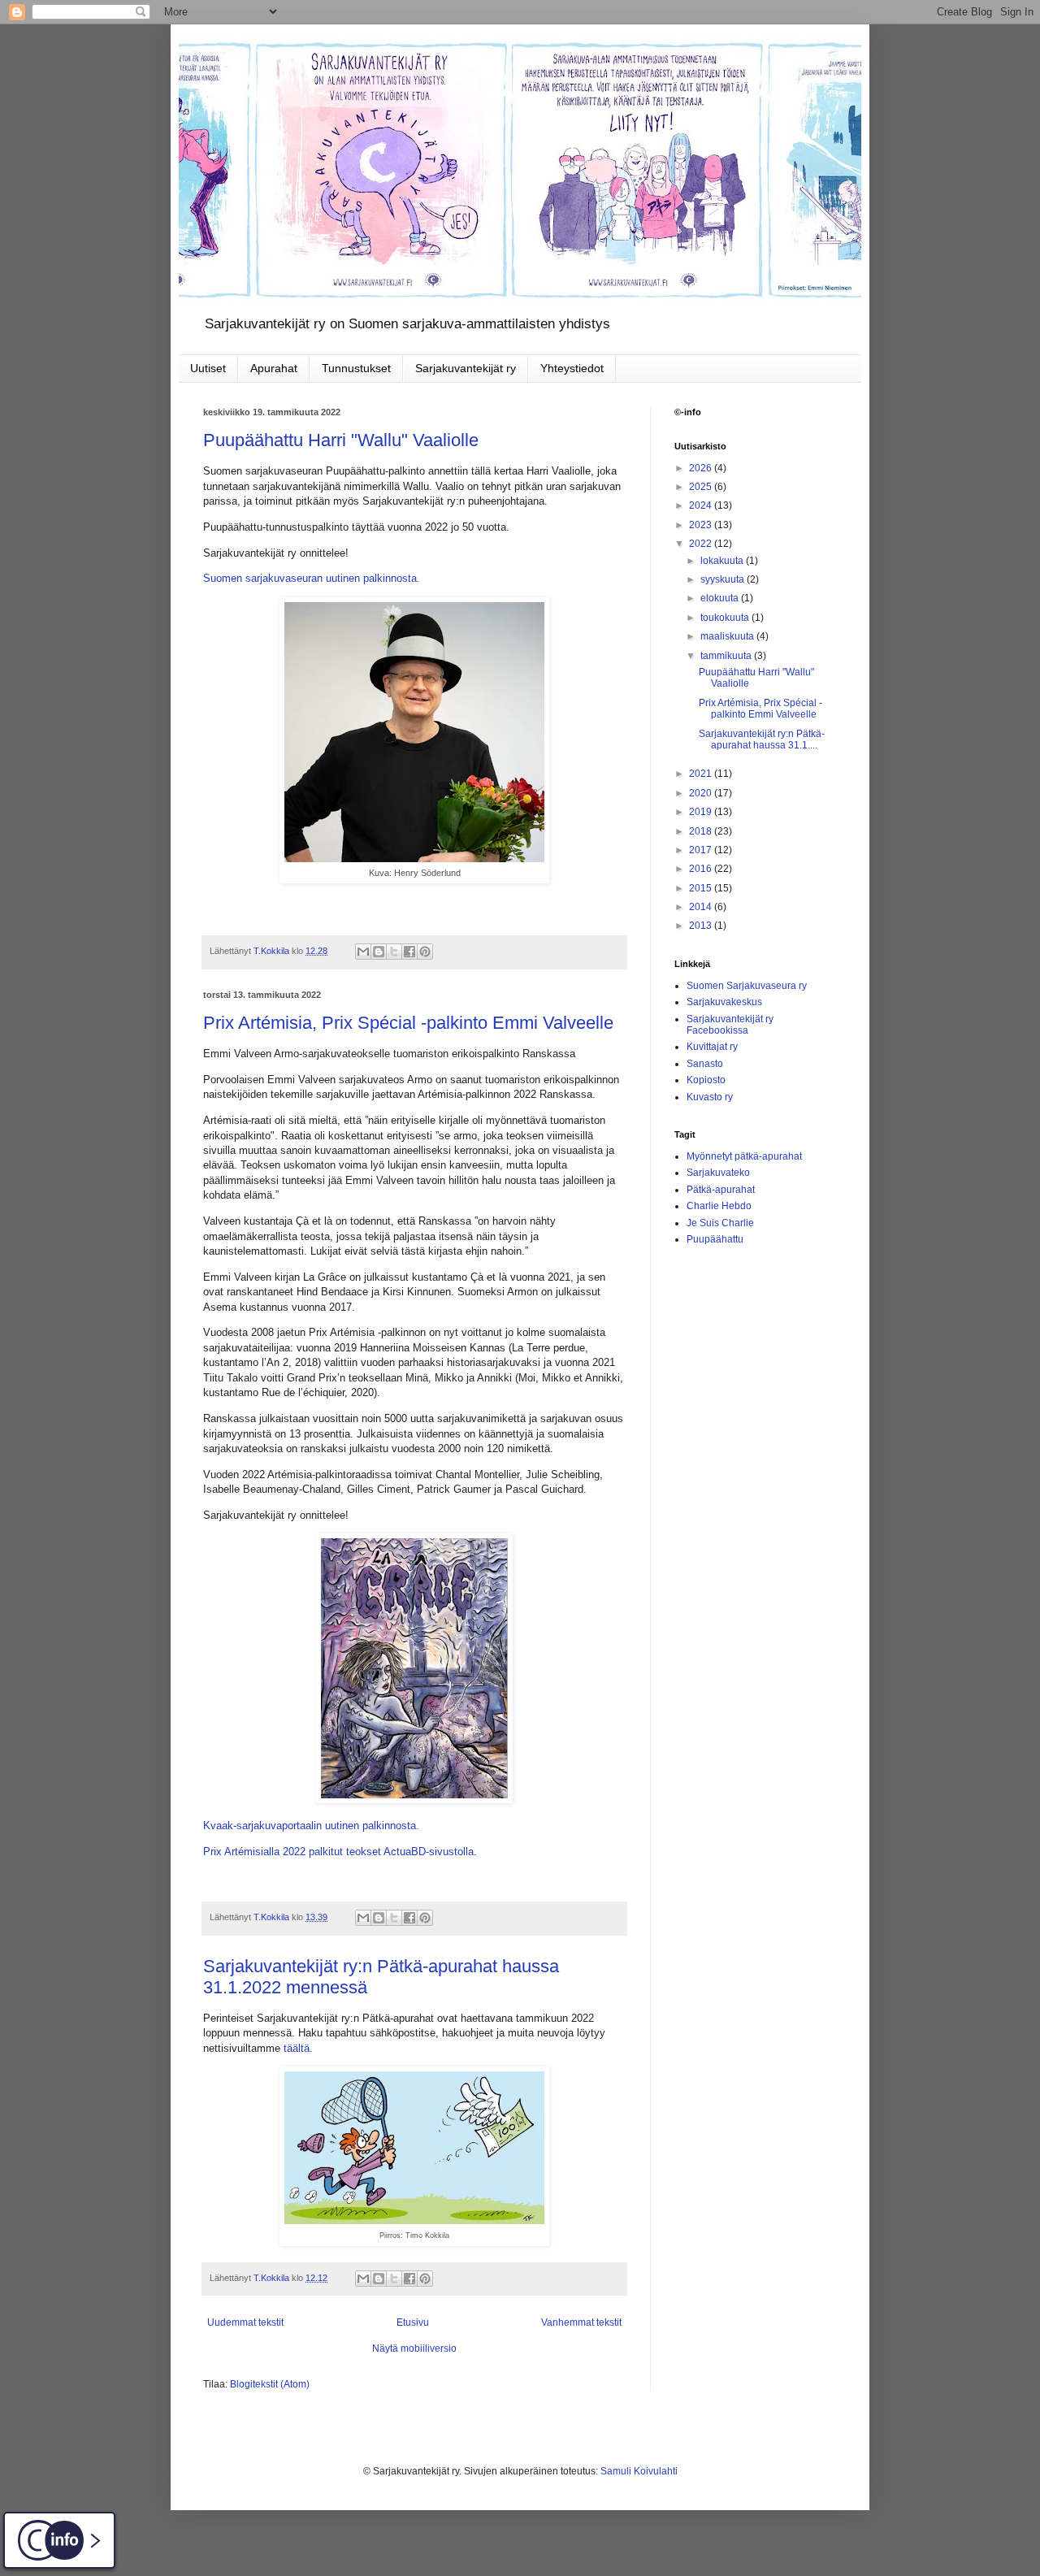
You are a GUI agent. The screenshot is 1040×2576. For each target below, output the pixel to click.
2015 (702, 888)
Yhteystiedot (572, 368)
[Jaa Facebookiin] (409, 952)
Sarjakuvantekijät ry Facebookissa (730, 1025)
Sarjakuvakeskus (724, 1002)
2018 (702, 831)
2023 (702, 525)
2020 (702, 793)
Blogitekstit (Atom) (270, 2384)
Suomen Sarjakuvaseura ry (747, 986)
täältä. (298, 2048)
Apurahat (274, 368)
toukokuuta (726, 618)
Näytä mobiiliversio (414, 2348)
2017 (702, 850)
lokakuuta (723, 561)
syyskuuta (724, 579)
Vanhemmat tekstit (581, 2322)
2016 (702, 869)
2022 (702, 544)
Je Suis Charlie (720, 1223)
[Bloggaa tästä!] (379, 952)
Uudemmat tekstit (245, 2322)
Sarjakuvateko (718, 1173)
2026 (702, 468)
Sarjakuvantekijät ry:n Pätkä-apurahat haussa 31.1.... (762, 739)
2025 (702, 487)
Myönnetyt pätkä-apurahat (744, 1156)
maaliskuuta (728, 636)
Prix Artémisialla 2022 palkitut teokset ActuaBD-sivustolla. (340, 1852)
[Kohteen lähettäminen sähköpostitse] (363, 952)
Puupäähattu (715, 1239)
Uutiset (208, 368)
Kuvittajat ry (712, 1047)
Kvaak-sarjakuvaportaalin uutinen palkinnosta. (311, 1826)
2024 (702, 505)
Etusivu (413, 2322)
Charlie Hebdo (719, 1206)
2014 (702, 907)
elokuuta (721, 598)
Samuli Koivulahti (639, 2471)
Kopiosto (706, 1080)
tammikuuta (727, 656)
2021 (702, 774)
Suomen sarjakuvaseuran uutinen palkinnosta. (312, 578)
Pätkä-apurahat (721, 1190)
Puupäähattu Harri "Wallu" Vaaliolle (341, 440)
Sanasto (705, 1064)
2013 (702, 926)
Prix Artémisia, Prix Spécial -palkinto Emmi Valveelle (408, 1023)
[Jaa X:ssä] (394, 952)
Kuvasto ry (710, 1097)
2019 (702, 812)
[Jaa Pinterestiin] (425, 952)
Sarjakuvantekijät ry (466, 368)
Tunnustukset (356, 368)
